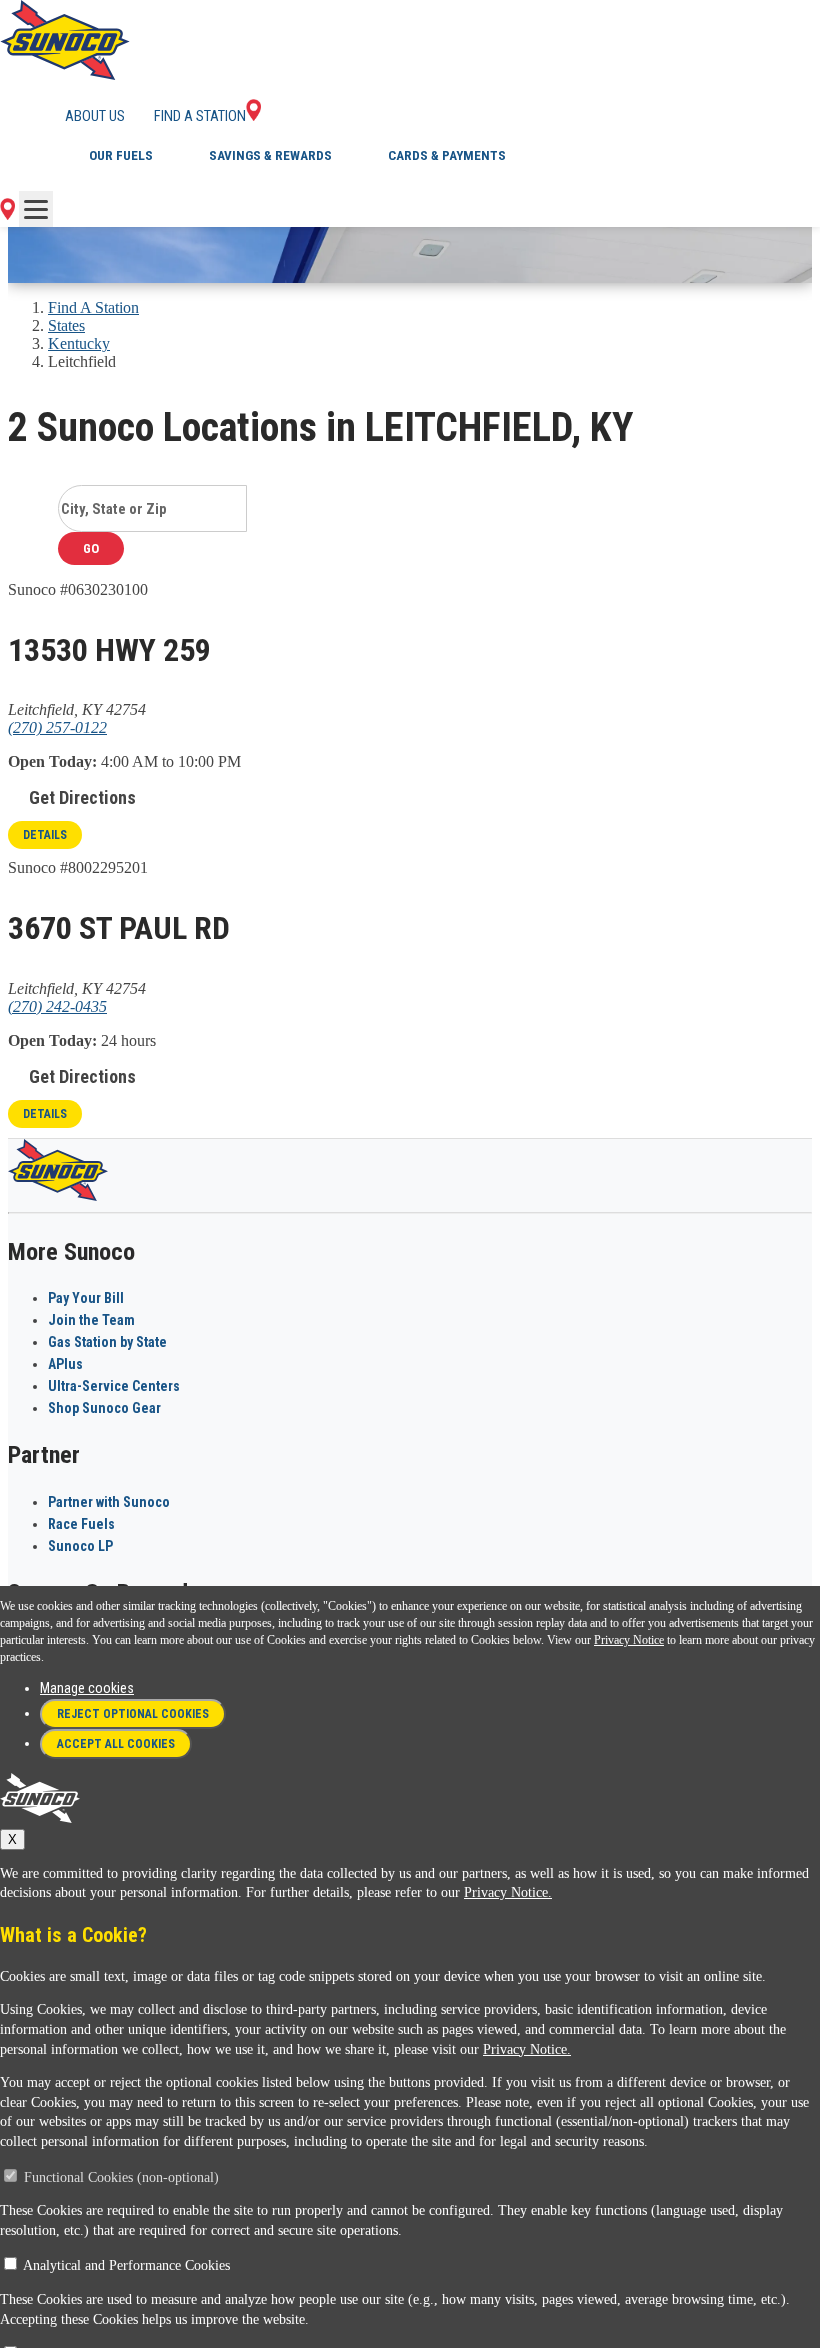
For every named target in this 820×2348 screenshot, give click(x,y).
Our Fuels (121, 155)
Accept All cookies (116, 1744)
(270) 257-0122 (57, 727)
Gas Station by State (107, 1342)
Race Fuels (81, 1524)
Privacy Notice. (508, 1892)
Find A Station (93, 307)
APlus (65, 1364)
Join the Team (91, 1320)
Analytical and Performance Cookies (126, 2265)
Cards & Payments (447, 155)
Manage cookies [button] (87, 1688)
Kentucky (79, 343)
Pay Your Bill (86, 1298)
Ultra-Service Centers (114, 1386)
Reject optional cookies (133, 1714)
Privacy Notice (629, 1640)
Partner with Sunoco (109, 1502)
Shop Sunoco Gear (104, 1408)
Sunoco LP (80, 1546)
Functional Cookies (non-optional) (121, 2177)
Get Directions (82, 797)
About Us (95, 116)
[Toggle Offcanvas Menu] (36, 209)
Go (91, 548)
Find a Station (200, 116)
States (66, 325)
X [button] (12, 1839)
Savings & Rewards (270, 155)
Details (45, 835)
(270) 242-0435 (57, 1006)
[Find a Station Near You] (7, 214)
